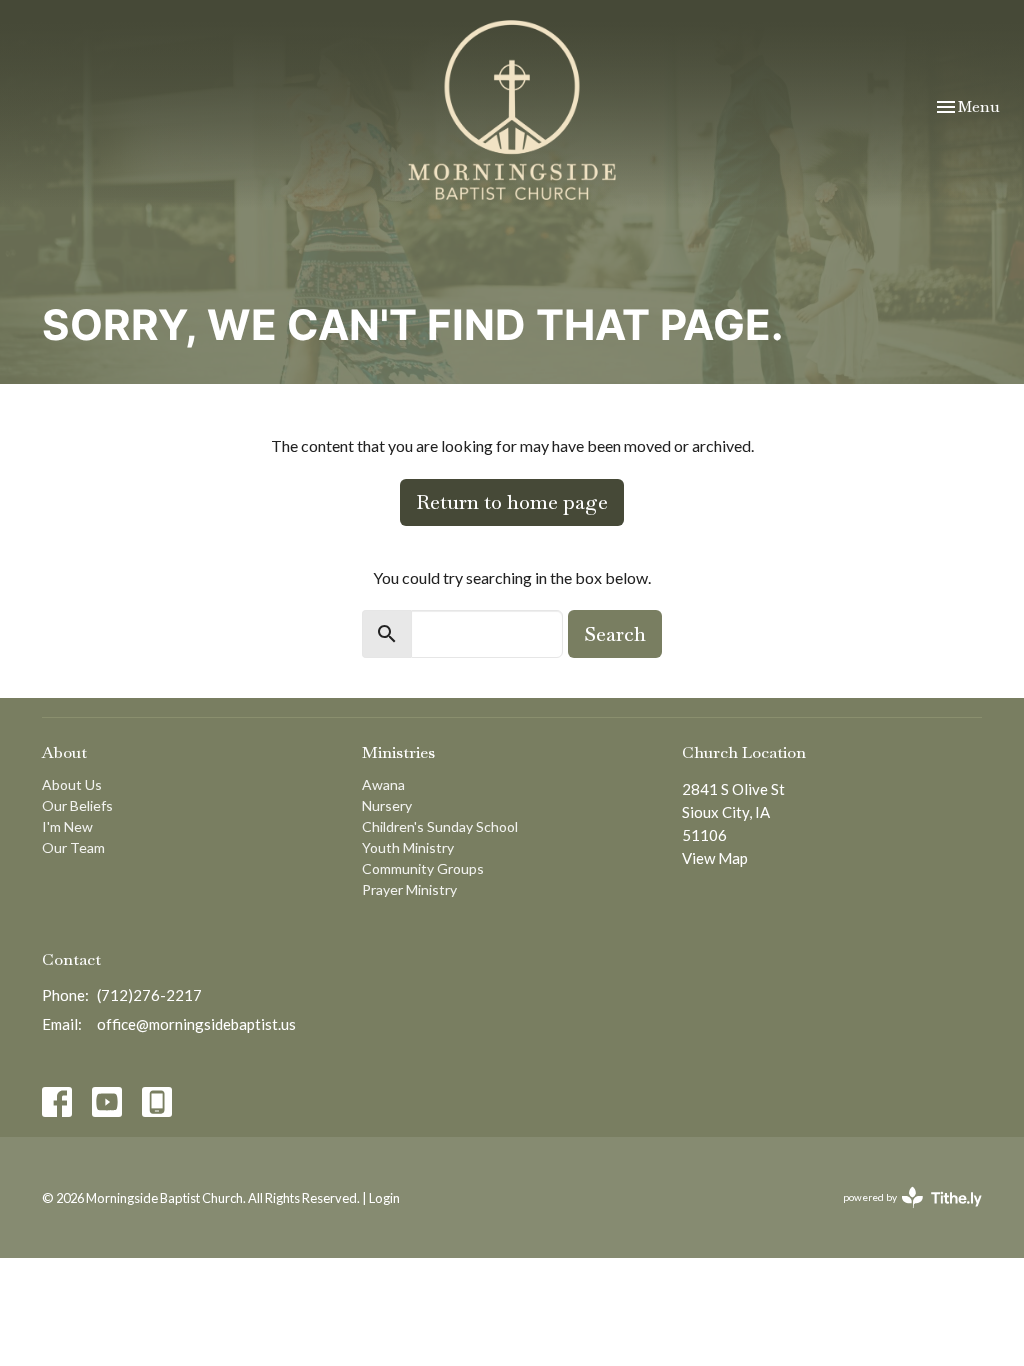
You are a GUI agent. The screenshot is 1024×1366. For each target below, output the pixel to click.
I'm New (67, 826)
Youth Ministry (408, 847)
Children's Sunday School (440, 826)
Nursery (387, 805)
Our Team (73, 847)
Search (615, 634)
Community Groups (423, 868)
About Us (72, 784)
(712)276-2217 (149, 995)
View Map (715, 858)
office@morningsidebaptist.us (196, 1024)
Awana (383, 784)
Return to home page (512, 502)
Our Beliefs (77, 805)
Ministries (398, 752)
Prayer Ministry (409, 889)
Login (384, 1198)
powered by (902, 1214)
